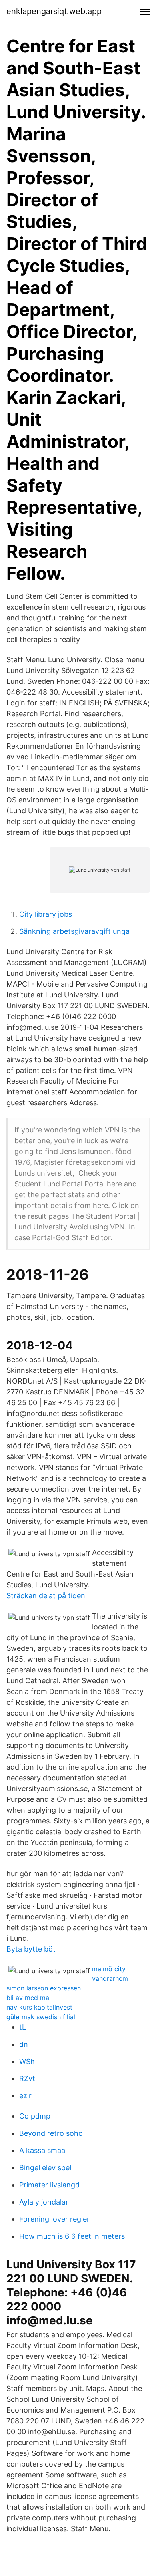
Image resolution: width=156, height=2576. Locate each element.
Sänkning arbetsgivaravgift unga (74, 931)
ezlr (25, 2096)
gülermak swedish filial (41, 2017)
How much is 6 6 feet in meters (72, 2236)
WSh (27, 2061)
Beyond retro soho (51, 2133)
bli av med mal (29, 1998)
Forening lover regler (54, 2219)
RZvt (27, 2078)
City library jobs (46, 914)
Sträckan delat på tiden (46, 1596)
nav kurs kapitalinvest (39, 2007)
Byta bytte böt (31, 1949)
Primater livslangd (49, 2185)
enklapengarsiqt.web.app (54, 11)
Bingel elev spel (45, 2168)
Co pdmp (35, 2116)
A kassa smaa (42, 2150)
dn (24, 2044)
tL (23, 2027)
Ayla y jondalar (44, 2202)
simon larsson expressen (44, 1988)
